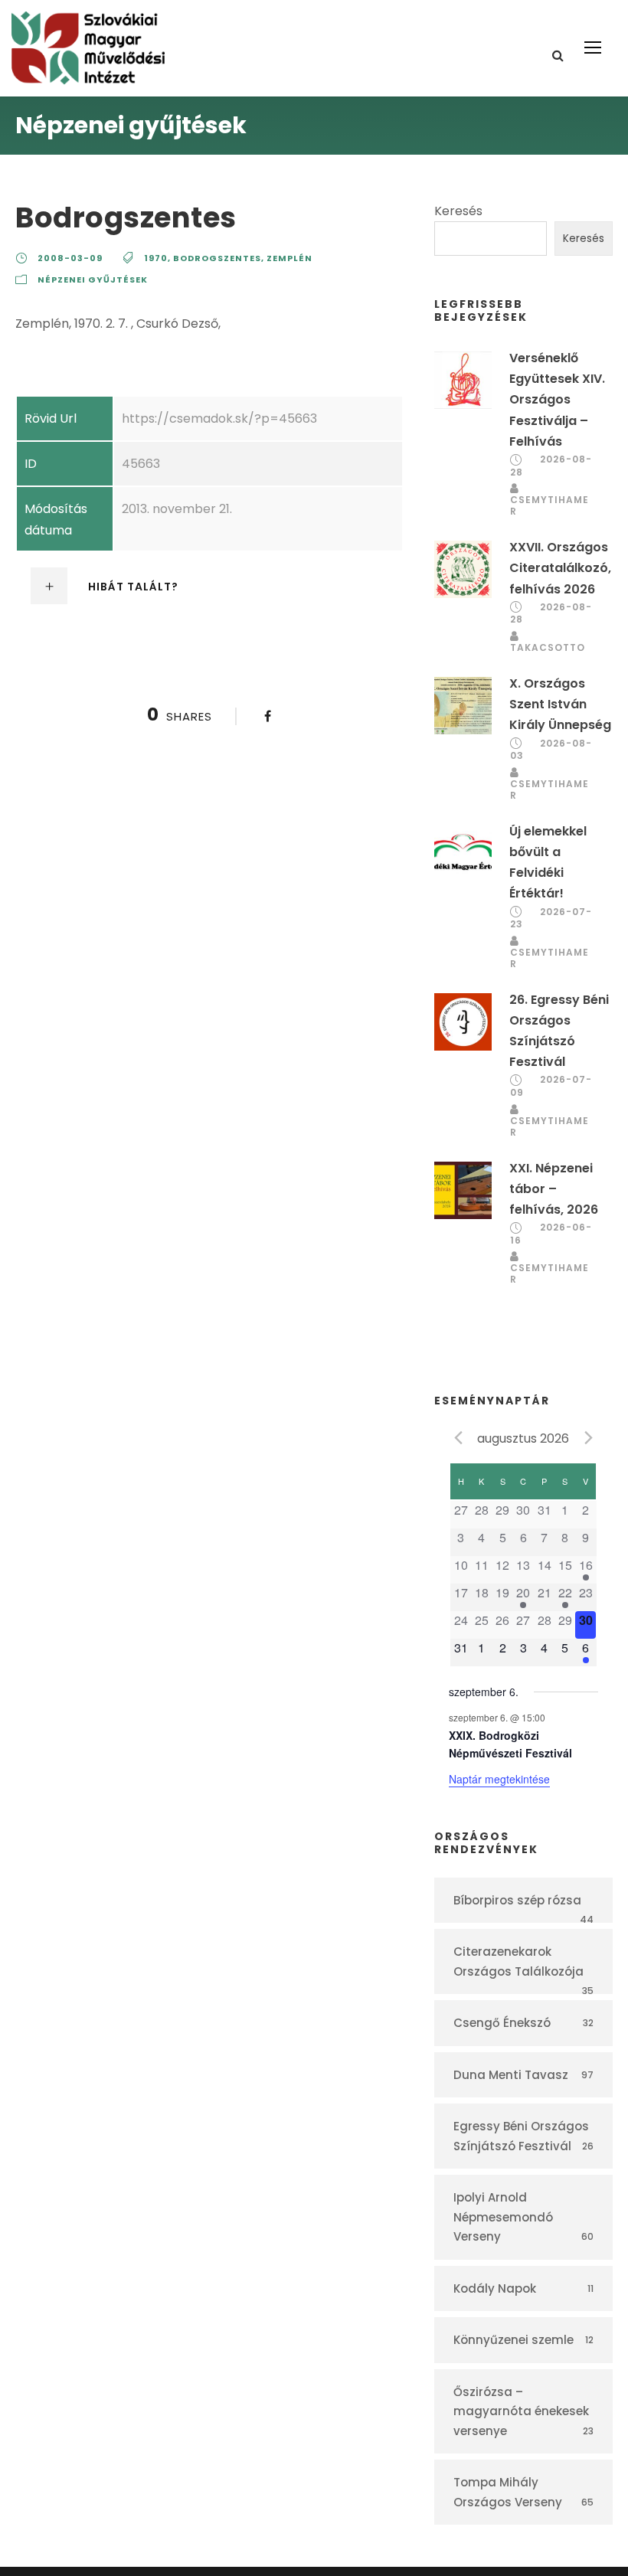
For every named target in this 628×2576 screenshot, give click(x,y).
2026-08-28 (551, 466)
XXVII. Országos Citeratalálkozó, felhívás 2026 (560, 568)
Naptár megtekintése (499, 1779)
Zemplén (289, 258)
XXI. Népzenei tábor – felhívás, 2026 (554, 1189)
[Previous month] (458, 1437)
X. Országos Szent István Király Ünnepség (560, 704)
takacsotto (548, 647)
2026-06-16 (551, 1234)
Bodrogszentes (217, 258)
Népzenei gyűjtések (93, 280)
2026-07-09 (551, 1086)
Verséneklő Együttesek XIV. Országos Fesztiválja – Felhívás (557, 400)
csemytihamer (549, 505)
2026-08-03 (551, 750)
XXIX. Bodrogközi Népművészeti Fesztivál (510, 1744)
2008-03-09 (70, 258)
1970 (156, 258)
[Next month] (589, 1437)
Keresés (458, 211)
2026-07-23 (551, 918)
